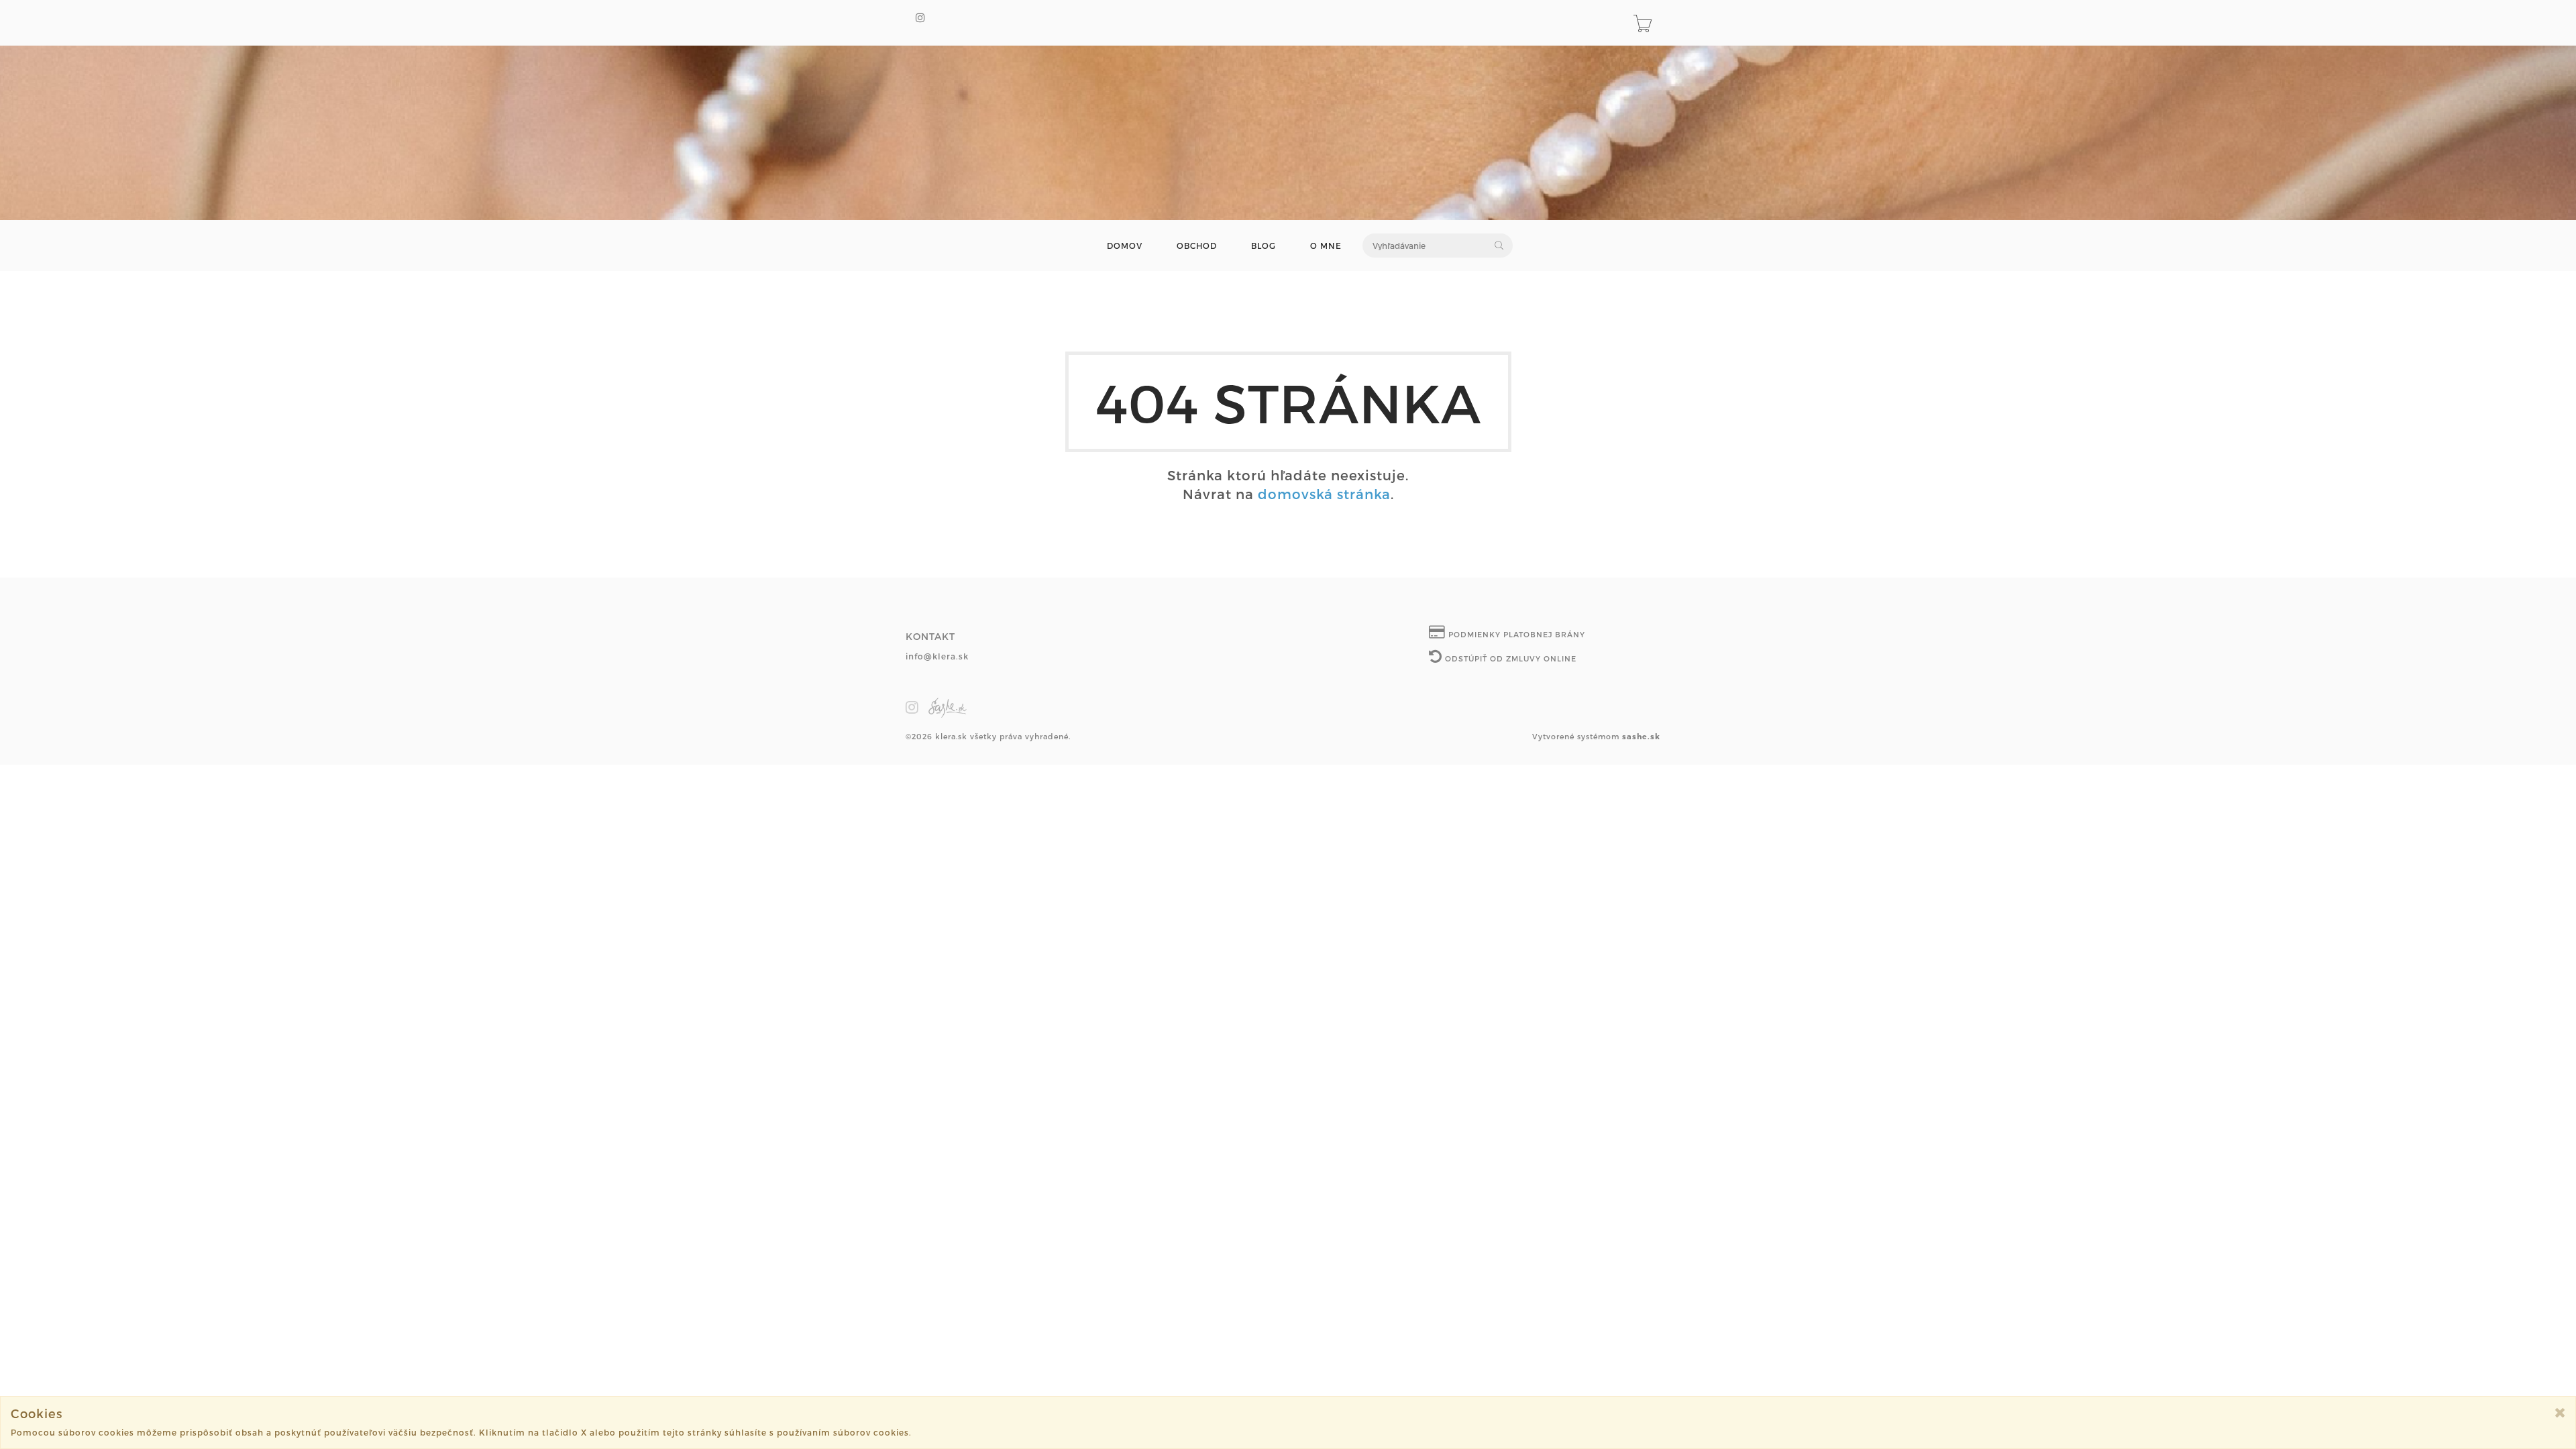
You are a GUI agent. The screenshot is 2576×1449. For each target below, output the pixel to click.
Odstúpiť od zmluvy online (1509, 658)
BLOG (1264, 246)
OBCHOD (1197, 246)
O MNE (1326, 246)
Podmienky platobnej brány (1515, 634)
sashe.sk (1641, 736)
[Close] (2560, 1412)
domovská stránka (1324, 494)
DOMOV (1125, 246)
